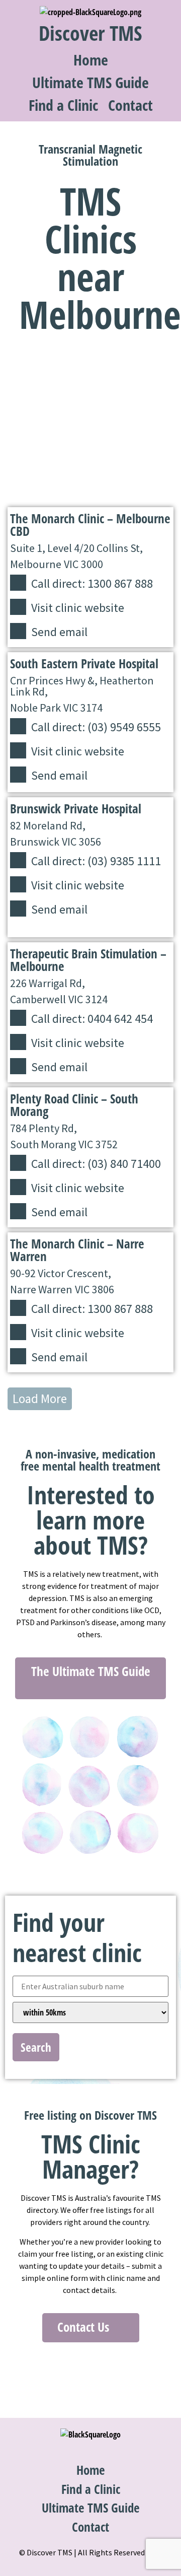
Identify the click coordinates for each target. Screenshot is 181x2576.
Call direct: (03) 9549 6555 (96, 727)
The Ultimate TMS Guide (91, 1671)
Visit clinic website (78, 608)
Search (36, 2047)
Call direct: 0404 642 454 (92, 1019)
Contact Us (85, 2327)
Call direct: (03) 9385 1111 (96, 861)
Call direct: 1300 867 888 (92, 583)
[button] (40, 1399)
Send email (59, 632)
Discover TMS (90, 33)
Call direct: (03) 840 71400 (96, 1164)
